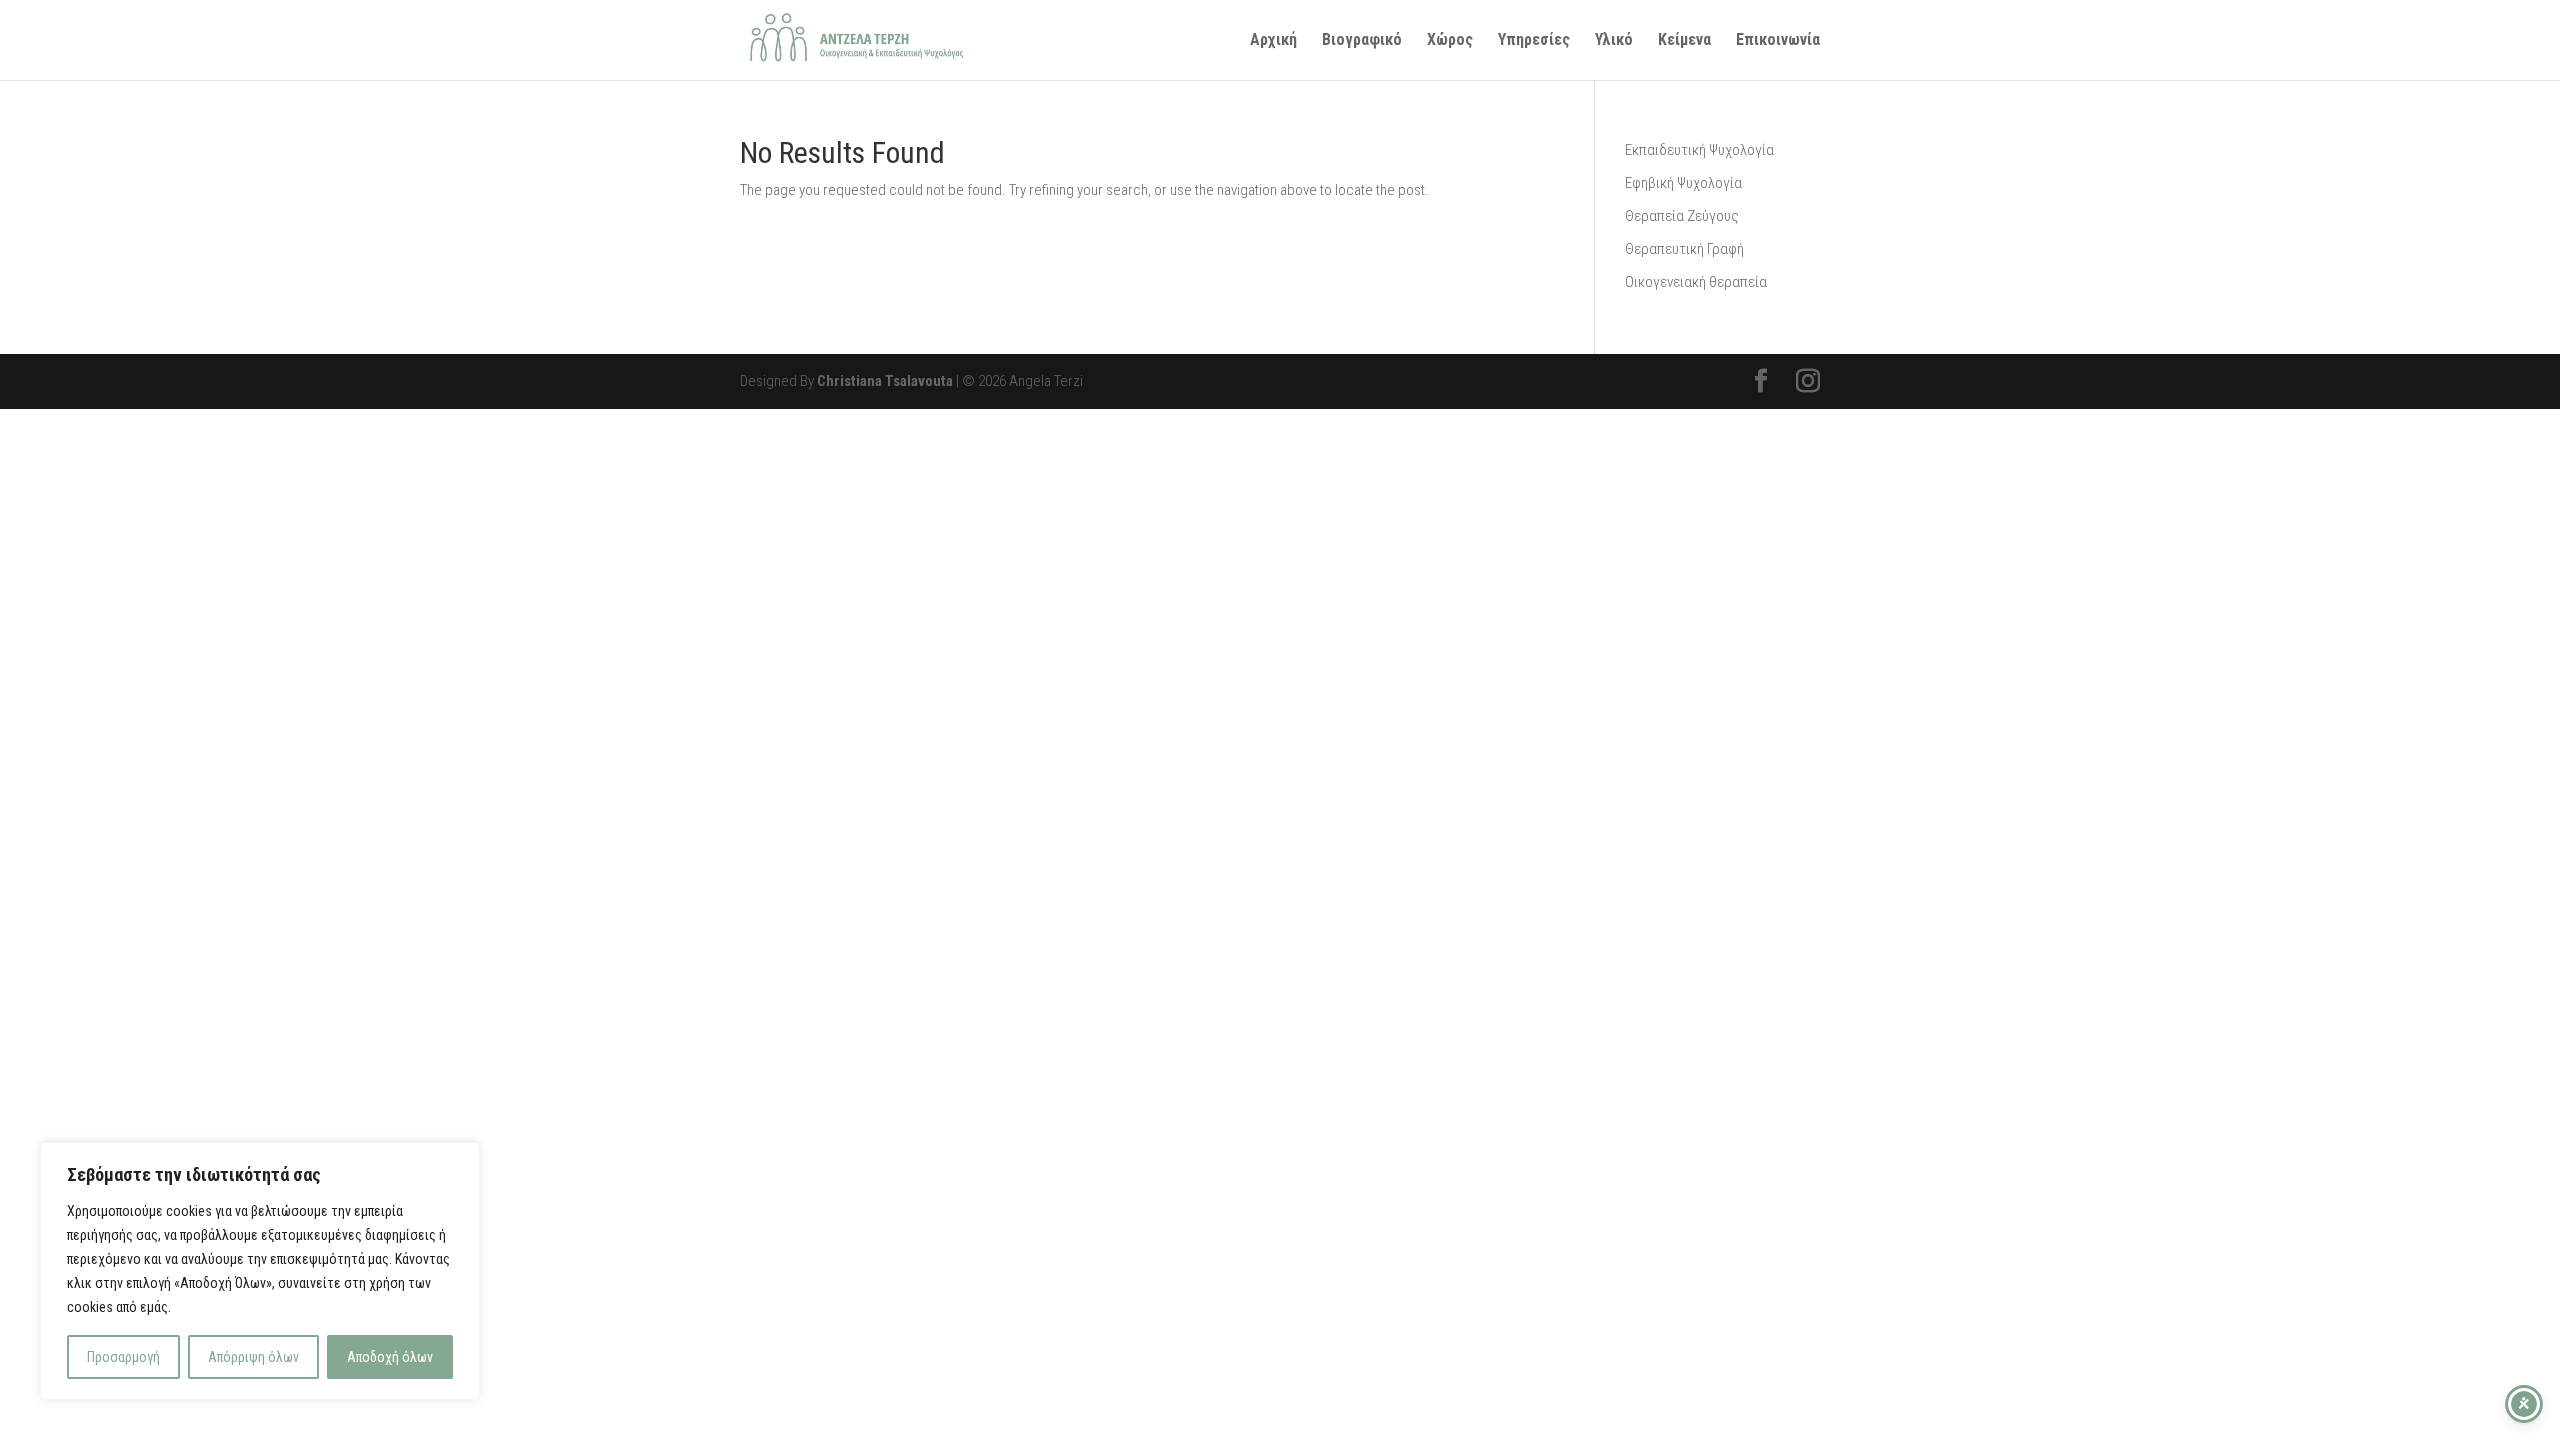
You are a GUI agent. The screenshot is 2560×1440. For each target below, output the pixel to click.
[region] (260, 1271)
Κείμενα (1684, 41)
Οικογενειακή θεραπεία (1696, 282)
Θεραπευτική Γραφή (1684, 249)
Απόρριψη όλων (253, 1357)
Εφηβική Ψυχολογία (1683, 183)
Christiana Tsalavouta (885, 381)
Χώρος (1450, 41)
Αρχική (1273, 41)
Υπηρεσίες (1534, 41)
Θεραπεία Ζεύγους (1682, 216)
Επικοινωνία (1778, 41)
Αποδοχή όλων (390, 1357)
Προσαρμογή (123, 1357)
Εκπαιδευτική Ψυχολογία (1699, 150)
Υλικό (1614, 41)
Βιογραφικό (1362, 41)
